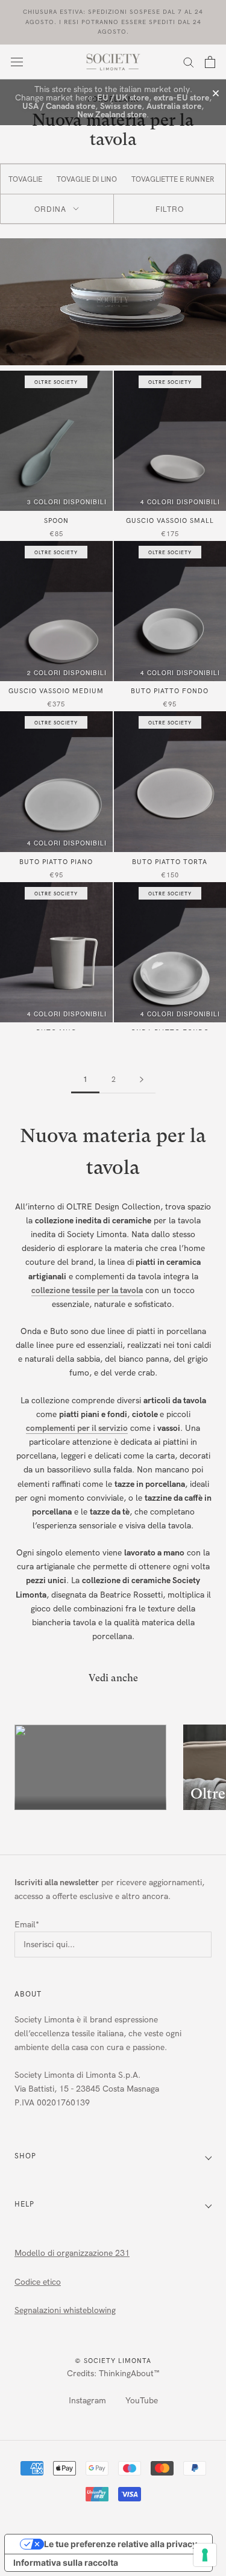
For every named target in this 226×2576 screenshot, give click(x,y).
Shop (25, 2156)
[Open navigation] (17, 62)
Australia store (174, 106)
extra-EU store (181, 98)
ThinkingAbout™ (129, 2374)
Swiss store (121, 106)
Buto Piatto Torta (170, 862)
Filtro (170, 208)
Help (24, 2204)
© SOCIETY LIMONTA (113, 2361)
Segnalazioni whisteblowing (65, 2310)
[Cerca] (189, 62)
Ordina (50, 208)
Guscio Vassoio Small (170, 521)
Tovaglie (25, 179)
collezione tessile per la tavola (87, 1290)
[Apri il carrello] (210, 62)
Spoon (56, 521)
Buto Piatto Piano (56, 862)
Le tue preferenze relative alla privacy (121, 2544)
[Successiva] (142, 1080)
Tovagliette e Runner (173, 179)
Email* (27, 1925)
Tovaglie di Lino (87, 179)
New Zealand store (112, 115)
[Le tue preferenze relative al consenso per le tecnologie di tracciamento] (205, 2555)
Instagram (87, 2401)
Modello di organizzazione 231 (72, 2253)
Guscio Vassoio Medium (56, 691)
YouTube (142, 2401)
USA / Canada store (59, 106)
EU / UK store (123, 98)
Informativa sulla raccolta (66, 2562)
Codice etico (38, 2282)
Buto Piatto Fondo (170, 691)
